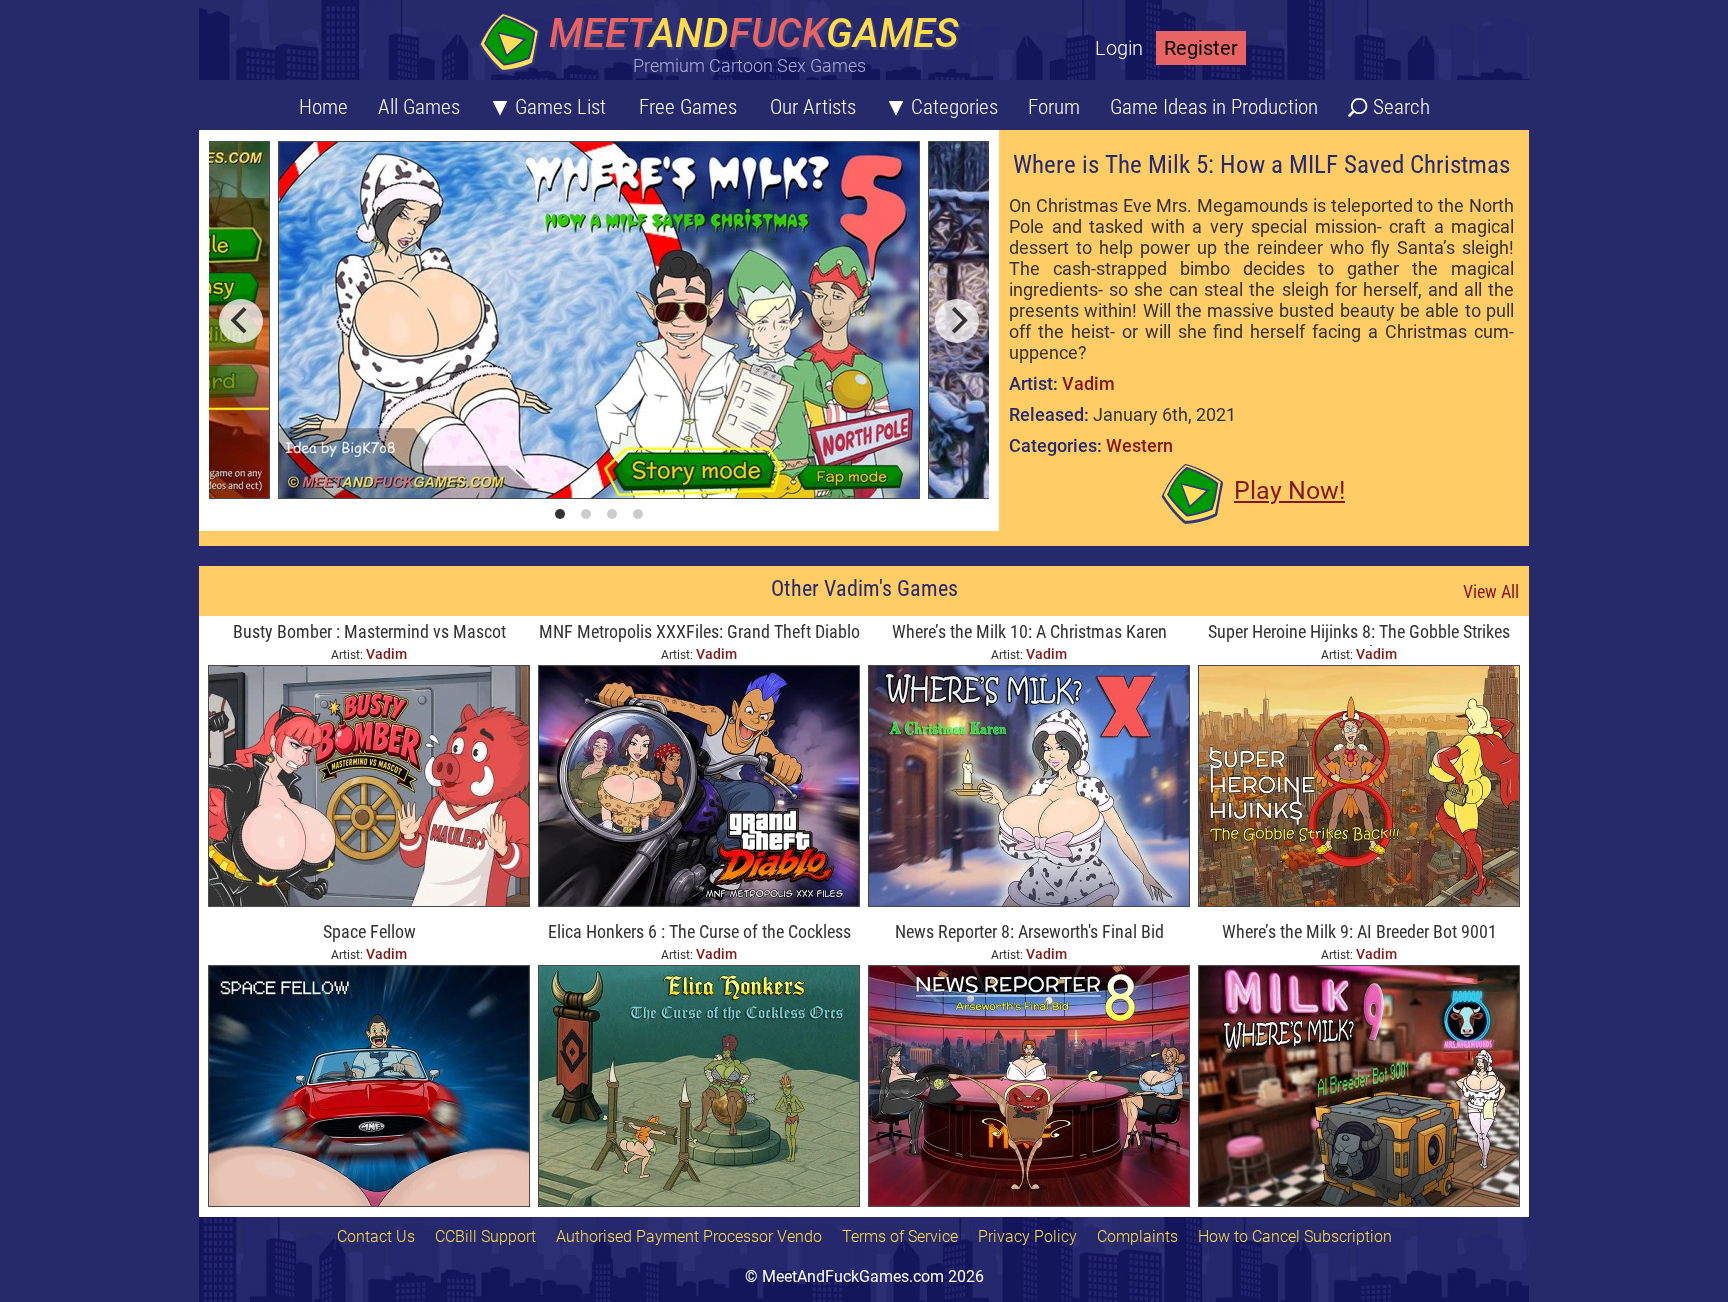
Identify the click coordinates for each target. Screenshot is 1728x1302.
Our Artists (813, 107)
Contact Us (376, 1236)
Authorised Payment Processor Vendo (689, 1236)
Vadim (1088, 383)
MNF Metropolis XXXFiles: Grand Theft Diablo (699, 631)
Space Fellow (369, 931)
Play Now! (1289, 490)
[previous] (241, 321)
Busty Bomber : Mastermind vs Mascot (369, 631)
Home (323, 107)
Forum (1054, 107)
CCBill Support (485, 1236)
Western (1139, 445)
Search (1401, 107)
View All (1491, 591)
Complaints (1137, 1236)
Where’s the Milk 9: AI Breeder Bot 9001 (1359, 931)
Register (1201, 48)
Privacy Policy (1027, 1236)
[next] (957, 321)
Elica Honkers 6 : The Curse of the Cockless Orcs (699, 933)
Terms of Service (900, 1236)
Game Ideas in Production (1214, 107)
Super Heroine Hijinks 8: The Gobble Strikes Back (1359, 633)
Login (1119, 48)
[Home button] (724, 44)
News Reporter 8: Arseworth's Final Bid (1029, 931)
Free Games (688, 107)
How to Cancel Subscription (1295, 1236)
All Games (419, 107)
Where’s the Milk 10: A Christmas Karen (1029, 631)
